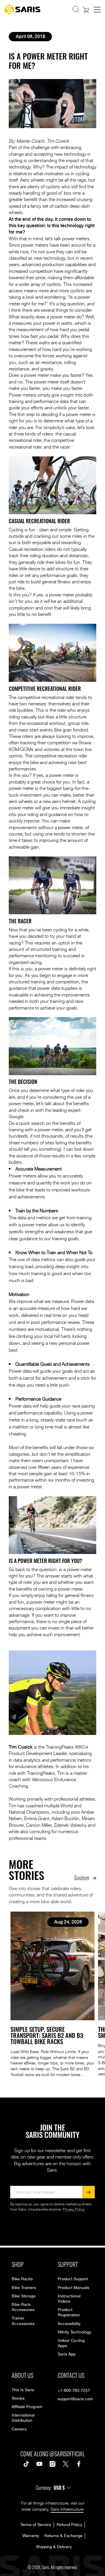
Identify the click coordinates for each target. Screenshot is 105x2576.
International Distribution (23, 2418)
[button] (76, 10)
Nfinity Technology (75, 2332)
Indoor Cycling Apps (71, 2343)
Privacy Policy (74, 2210)
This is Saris (23, 2390)
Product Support (73, 2279)
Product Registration (69, 2313)
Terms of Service (36, 2525)
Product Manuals (73, 2288)
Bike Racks (22, 2279)
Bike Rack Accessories (23, 2307)
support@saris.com (75, 2399)
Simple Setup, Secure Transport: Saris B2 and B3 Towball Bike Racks (47, 2035)
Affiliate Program (27, 2407)
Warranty (31, 2536)
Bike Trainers (24, 2288)
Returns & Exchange (63, 2536)
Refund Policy (69, 2525)
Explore (82, 1877)
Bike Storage (24, 2296)
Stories (18, 2398)
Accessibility (69, 2324)
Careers (19, 2429)
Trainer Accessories (23, 2321)
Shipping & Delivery (54, 2547)
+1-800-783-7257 (74, 2391)
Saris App (67, 2354)
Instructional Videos (69, 2299)
